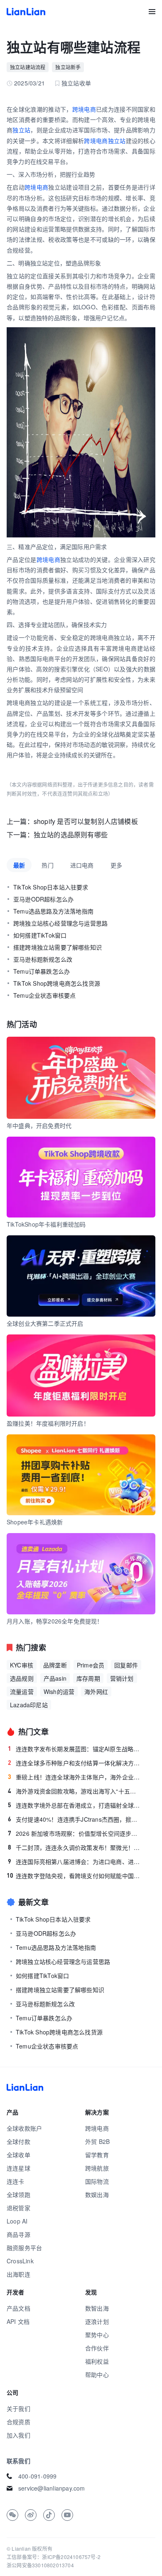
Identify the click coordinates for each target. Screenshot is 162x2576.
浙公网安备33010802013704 (40, 2565)
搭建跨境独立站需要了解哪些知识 (58, 947)
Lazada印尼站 (29, 1705)
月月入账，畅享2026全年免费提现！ (55, 1621)
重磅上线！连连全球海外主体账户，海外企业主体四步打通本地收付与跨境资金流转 (74, 1777)
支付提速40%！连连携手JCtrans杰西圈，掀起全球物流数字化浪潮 (74, 1819)
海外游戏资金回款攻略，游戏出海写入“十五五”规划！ (74, 1791)
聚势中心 (97, 2335)
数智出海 (97, 2308)
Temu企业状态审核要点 (44, 995)
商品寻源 (18, 2234)
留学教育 (97, 2155)
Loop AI (17, 2221)
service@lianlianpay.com (52, 2488)
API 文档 (18, 2321)
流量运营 (22, 1691)
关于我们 (18, 2408)
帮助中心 (97, 2374)
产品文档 (18, 2308)
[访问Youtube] (67, 2515)
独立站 (21, 130)
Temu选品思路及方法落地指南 (53, 911)
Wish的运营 (59, 1691)
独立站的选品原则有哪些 (71, 835)
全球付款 (18, 2141)
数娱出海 (97, 2194)
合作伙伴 (97, 2348)
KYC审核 (22, 1665)
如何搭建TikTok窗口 (40, 935)
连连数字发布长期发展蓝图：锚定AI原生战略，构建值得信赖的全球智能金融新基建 (74, 1749)
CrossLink (20, 2261)
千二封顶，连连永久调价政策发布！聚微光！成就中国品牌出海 (74, 1847)
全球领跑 (18, 2194)
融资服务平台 (24, 2248)
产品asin (55, 1678)
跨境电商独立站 (105, 141)
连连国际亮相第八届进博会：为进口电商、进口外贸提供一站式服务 (74, 1862)
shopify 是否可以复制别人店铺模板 (86, 821)
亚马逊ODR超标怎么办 (43, 899)
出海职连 (18, 2274)
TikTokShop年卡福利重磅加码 (46, 1224)
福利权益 (97, 2361)
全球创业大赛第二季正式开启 (45, 1323)
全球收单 (18, 2155)
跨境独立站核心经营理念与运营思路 (60, 923)
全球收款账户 (24, 2128)
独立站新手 (68, 67)
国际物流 (97, 2181)
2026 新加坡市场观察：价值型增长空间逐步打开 (74, 1833)
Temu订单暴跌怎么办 (42, 971)
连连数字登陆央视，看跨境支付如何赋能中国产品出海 (74, 1876)
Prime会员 (91, 1665)
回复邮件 (126, 1665)
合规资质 (18, 2422)
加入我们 (18, 2435)
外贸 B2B (97, 2141)
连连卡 (16, 2181)
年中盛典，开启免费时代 (39, 1125)
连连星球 (18, 2168)
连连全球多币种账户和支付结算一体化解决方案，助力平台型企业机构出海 (74, 1763)
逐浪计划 (97, 2321)
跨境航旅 (97, 2168)
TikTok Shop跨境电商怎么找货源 (57, 983)
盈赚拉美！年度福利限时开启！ (48, 1423)
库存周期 (88, 1678)
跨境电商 (84, 109)
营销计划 (122, 1678)
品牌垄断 (55, 1665)
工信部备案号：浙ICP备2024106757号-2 (54, 2557)
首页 (26, 12)
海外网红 (96, 1691)
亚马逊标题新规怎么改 (43, 959)
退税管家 (18, 2208)
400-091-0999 (37, 2476)
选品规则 (22, 1678)
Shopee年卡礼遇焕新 (35, 1522)
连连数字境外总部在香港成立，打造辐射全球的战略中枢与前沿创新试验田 (74, 1805)
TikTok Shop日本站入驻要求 (51, 887)
